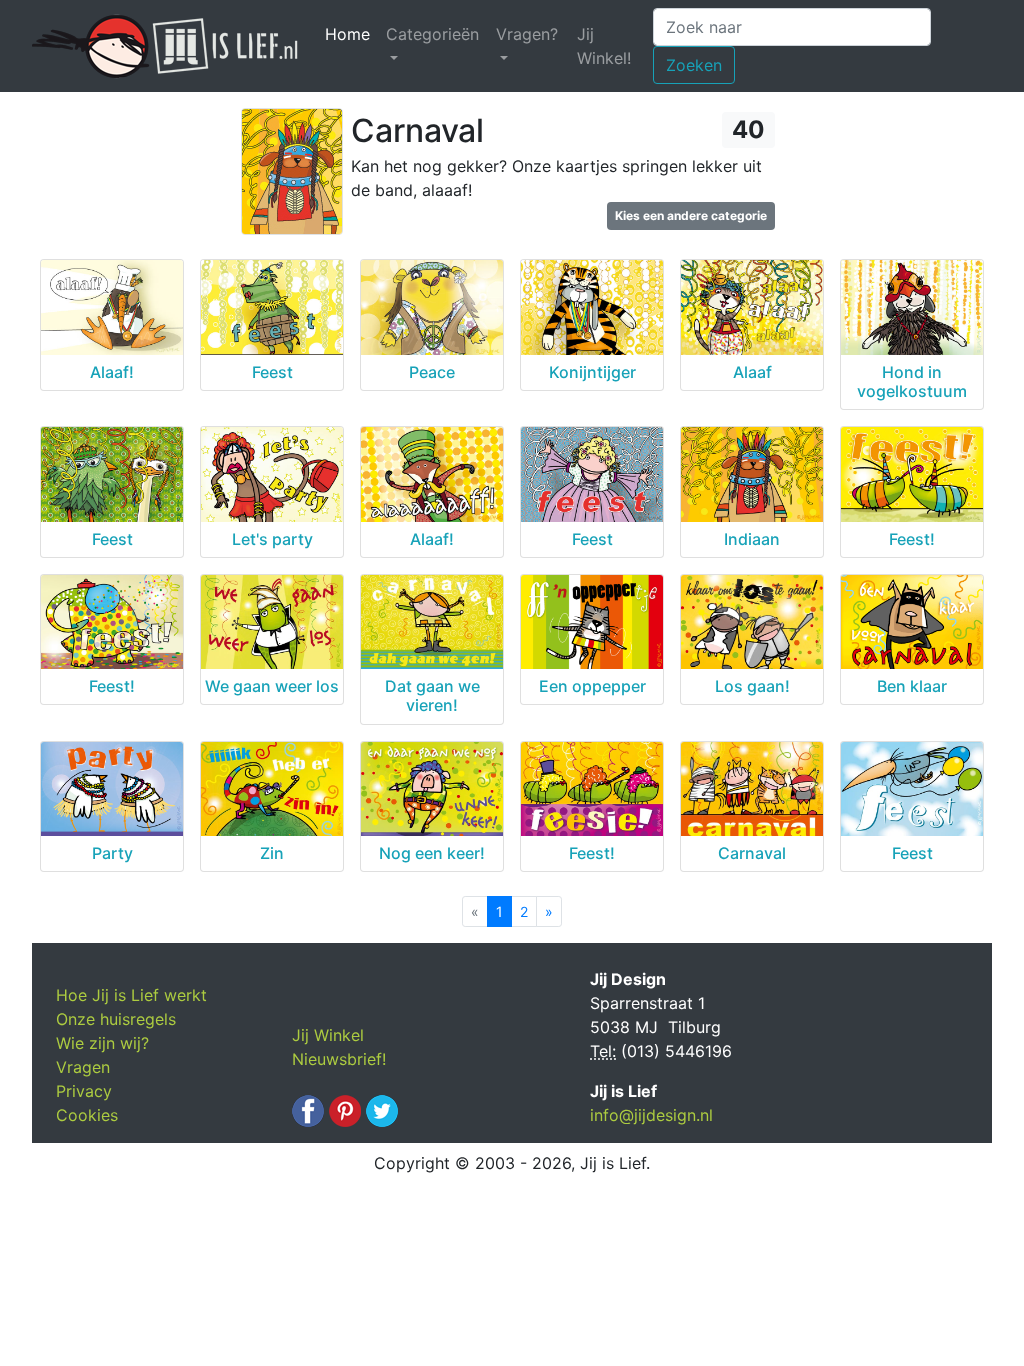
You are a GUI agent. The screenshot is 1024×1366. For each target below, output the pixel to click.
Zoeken (694, 65)
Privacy (84, 1091)
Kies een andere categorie (691, 215)
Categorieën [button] (432, 34)
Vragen (83, 1067)
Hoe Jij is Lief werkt (131, 995)
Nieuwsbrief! (339, 1059)
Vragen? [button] (527, 34)
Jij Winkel (328, 1035)
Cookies (87, 1115)
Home (351, 34)
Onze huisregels (116, 1019)
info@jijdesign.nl (651, 1115)
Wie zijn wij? (102, 1043)
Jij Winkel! (604, 46)
